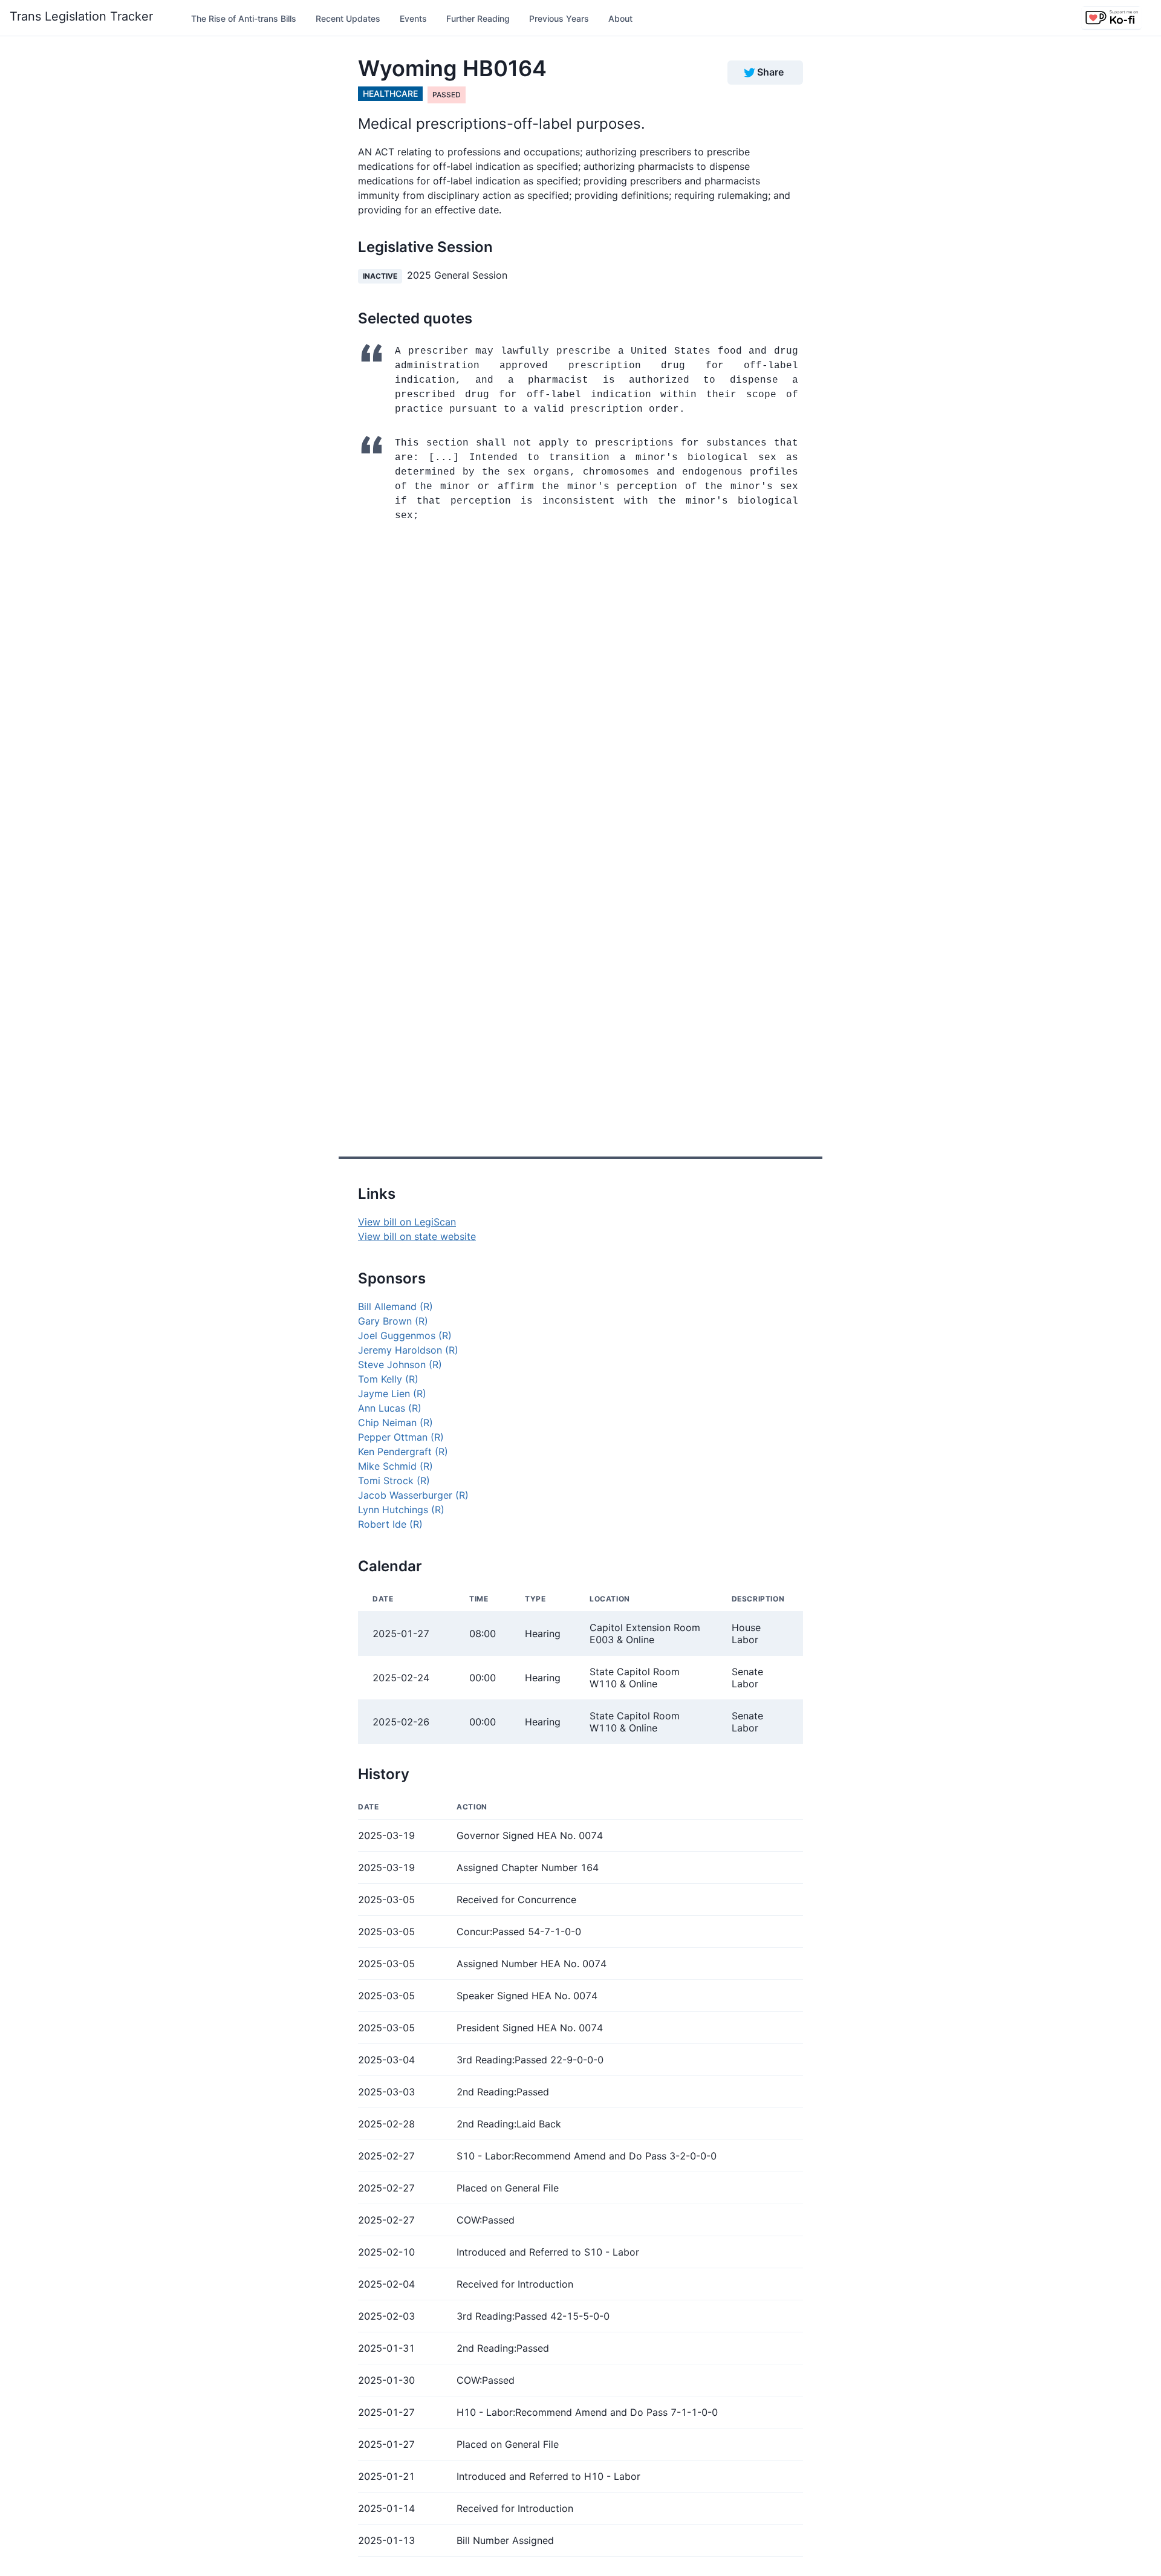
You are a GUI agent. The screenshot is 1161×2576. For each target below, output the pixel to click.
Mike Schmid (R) (395, 1466)
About (620, 18)
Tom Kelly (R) (388, 1379)
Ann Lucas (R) (390, 1408)
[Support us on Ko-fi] (1111, 18)
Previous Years (559, 18)
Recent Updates (348, 18)
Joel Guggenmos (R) (405, 1335)
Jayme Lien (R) (392, 1393)
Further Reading (478, 18)
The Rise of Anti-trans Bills (244, 18)
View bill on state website (417, 1236)
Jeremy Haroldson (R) (408, 1350)
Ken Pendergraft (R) (403, 1452)
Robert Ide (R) (390, 1524)
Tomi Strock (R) (394, 1481)
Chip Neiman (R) (395, 1423)
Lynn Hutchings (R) (401, 1510)
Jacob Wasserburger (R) (413, 1495)
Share (770, 72)
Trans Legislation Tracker (81, 16)
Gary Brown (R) (393, 1321)
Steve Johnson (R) (400, 1364)
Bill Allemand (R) (395, 1306)
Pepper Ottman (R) (401, 1437)
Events (413, 18)
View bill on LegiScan (407, 1222)
